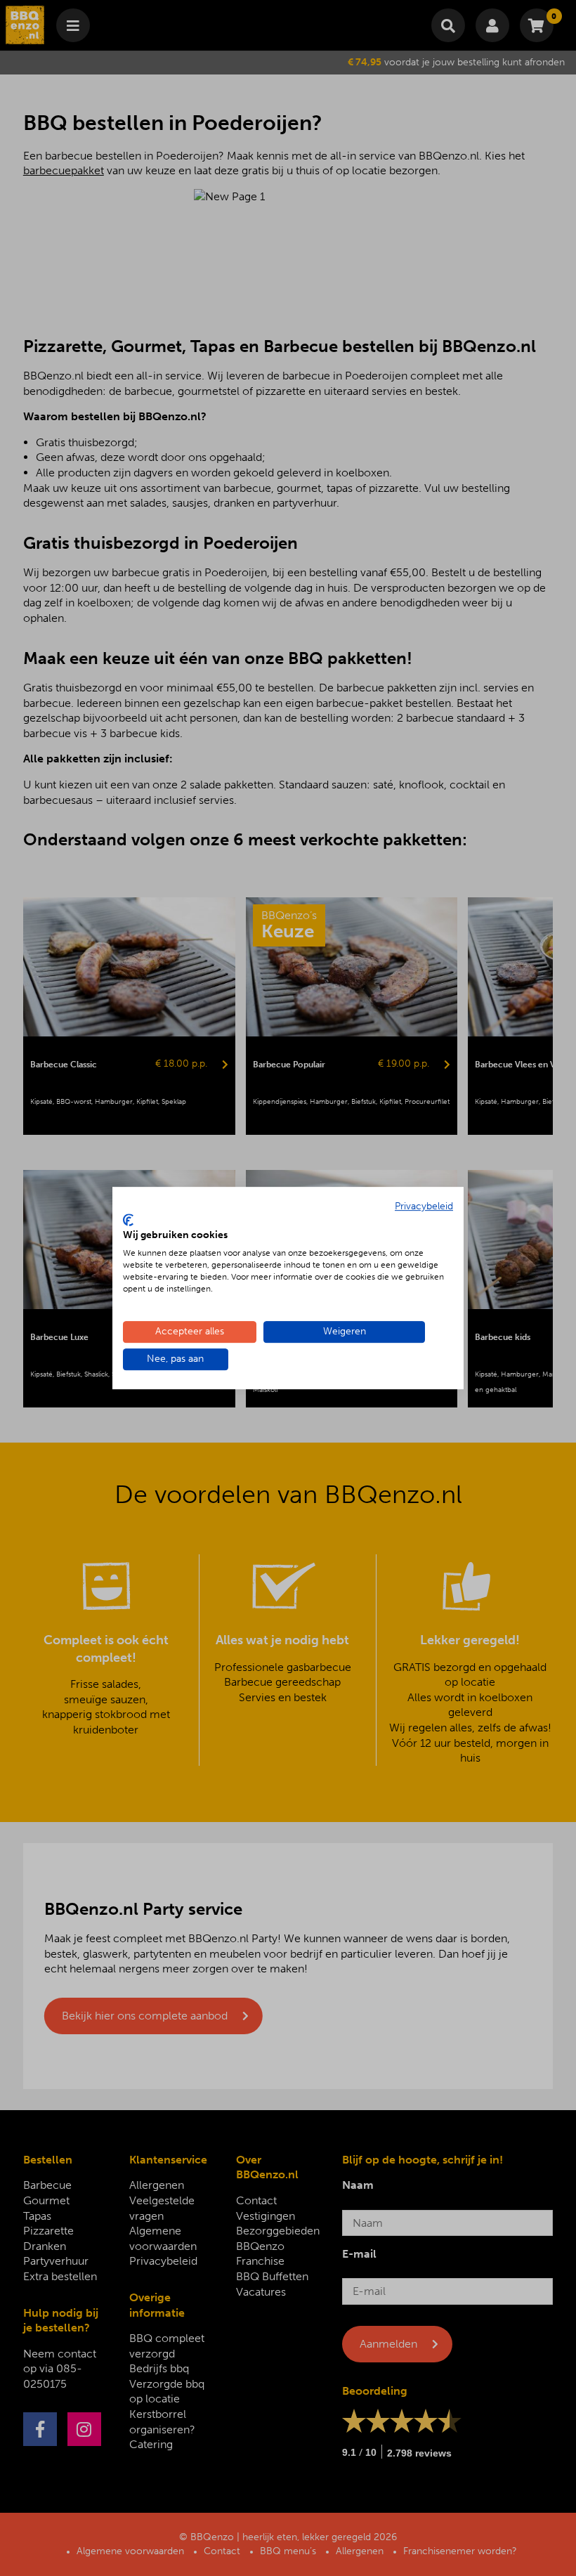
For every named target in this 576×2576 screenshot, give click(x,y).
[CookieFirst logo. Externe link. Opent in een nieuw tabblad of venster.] (128, 1220)
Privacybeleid (424, 1206)
